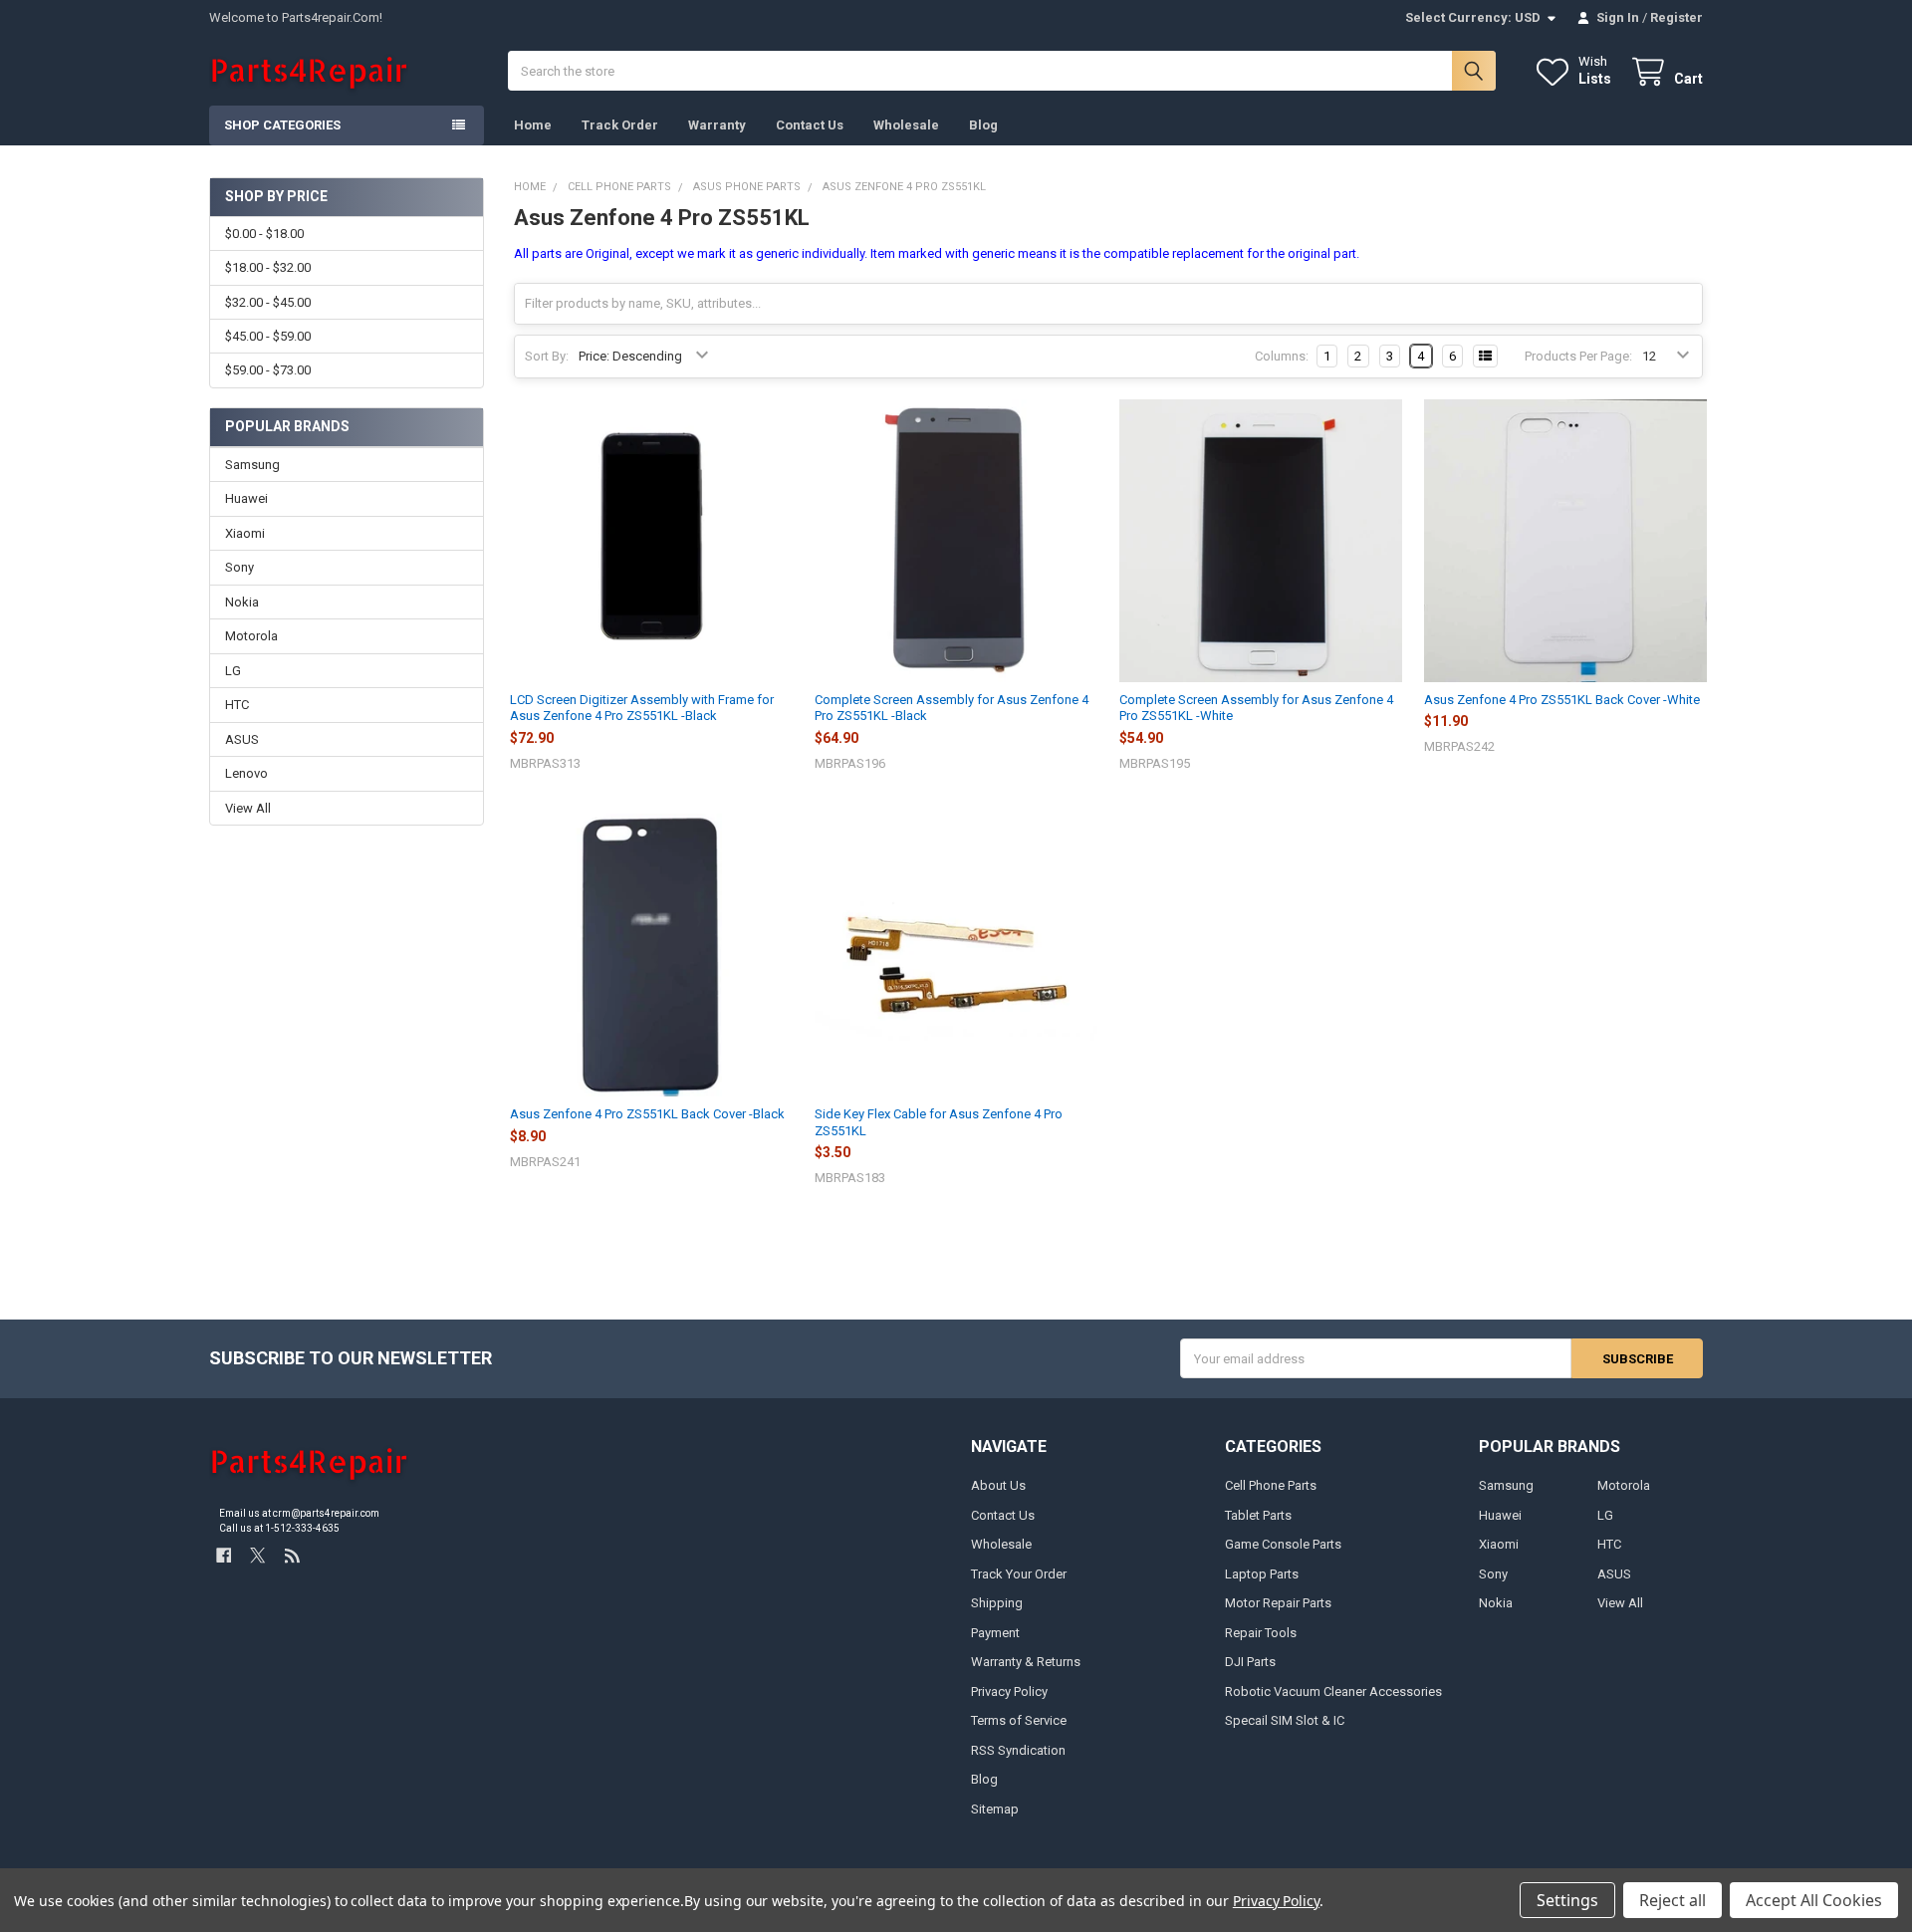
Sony (239, 567)
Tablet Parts (1258, 1515)
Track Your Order (1019, 1574)
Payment (995, 1633)
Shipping (997, 1603)
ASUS (242, 739)
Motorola (251, 636)
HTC (237, 705)
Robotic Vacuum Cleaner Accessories (1333, 1691)
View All (248, 808)
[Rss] (292, 1555)
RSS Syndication (1018, 1750)
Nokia (242, 602)
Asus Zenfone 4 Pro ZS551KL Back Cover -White (1562, 700)
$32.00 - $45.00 (268, 302)
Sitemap (995, 1809)
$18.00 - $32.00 (268, 267)
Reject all (1673, 1900)
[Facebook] (224, 1555)
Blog (983, 125)
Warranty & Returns (1026, 1662)
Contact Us (810, 125)
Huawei (246, 498)
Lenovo (246, 773)
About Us (998, 1485)
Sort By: (547, 356)
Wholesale (906, 125)
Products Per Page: (1578, 356)
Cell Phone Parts (1271, 1485)
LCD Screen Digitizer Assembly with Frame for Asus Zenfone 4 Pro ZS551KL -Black (642, 708)
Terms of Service (1019, 1720)
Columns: (1282, 356)
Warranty (717, 125)
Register (1676, 17)
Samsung (252, 465)
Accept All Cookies (1814, 1900)
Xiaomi (245, 533)
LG (233, 671)
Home (533, 125)
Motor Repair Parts (1278, 1603)
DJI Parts (1250, 1662)
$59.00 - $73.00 (268, 370)
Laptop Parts (1262, 1574)
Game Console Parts (1283, 1544)
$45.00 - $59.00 (268, 336)
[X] (257, 1555)
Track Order (620, 125)
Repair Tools (1261, 1633)
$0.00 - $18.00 (264, 234)
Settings (1567, 1900)
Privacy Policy (1009, 1691)
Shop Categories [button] (282, 125)
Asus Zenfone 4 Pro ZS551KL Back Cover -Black (647, 1114)
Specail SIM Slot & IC (1285, 1720)
